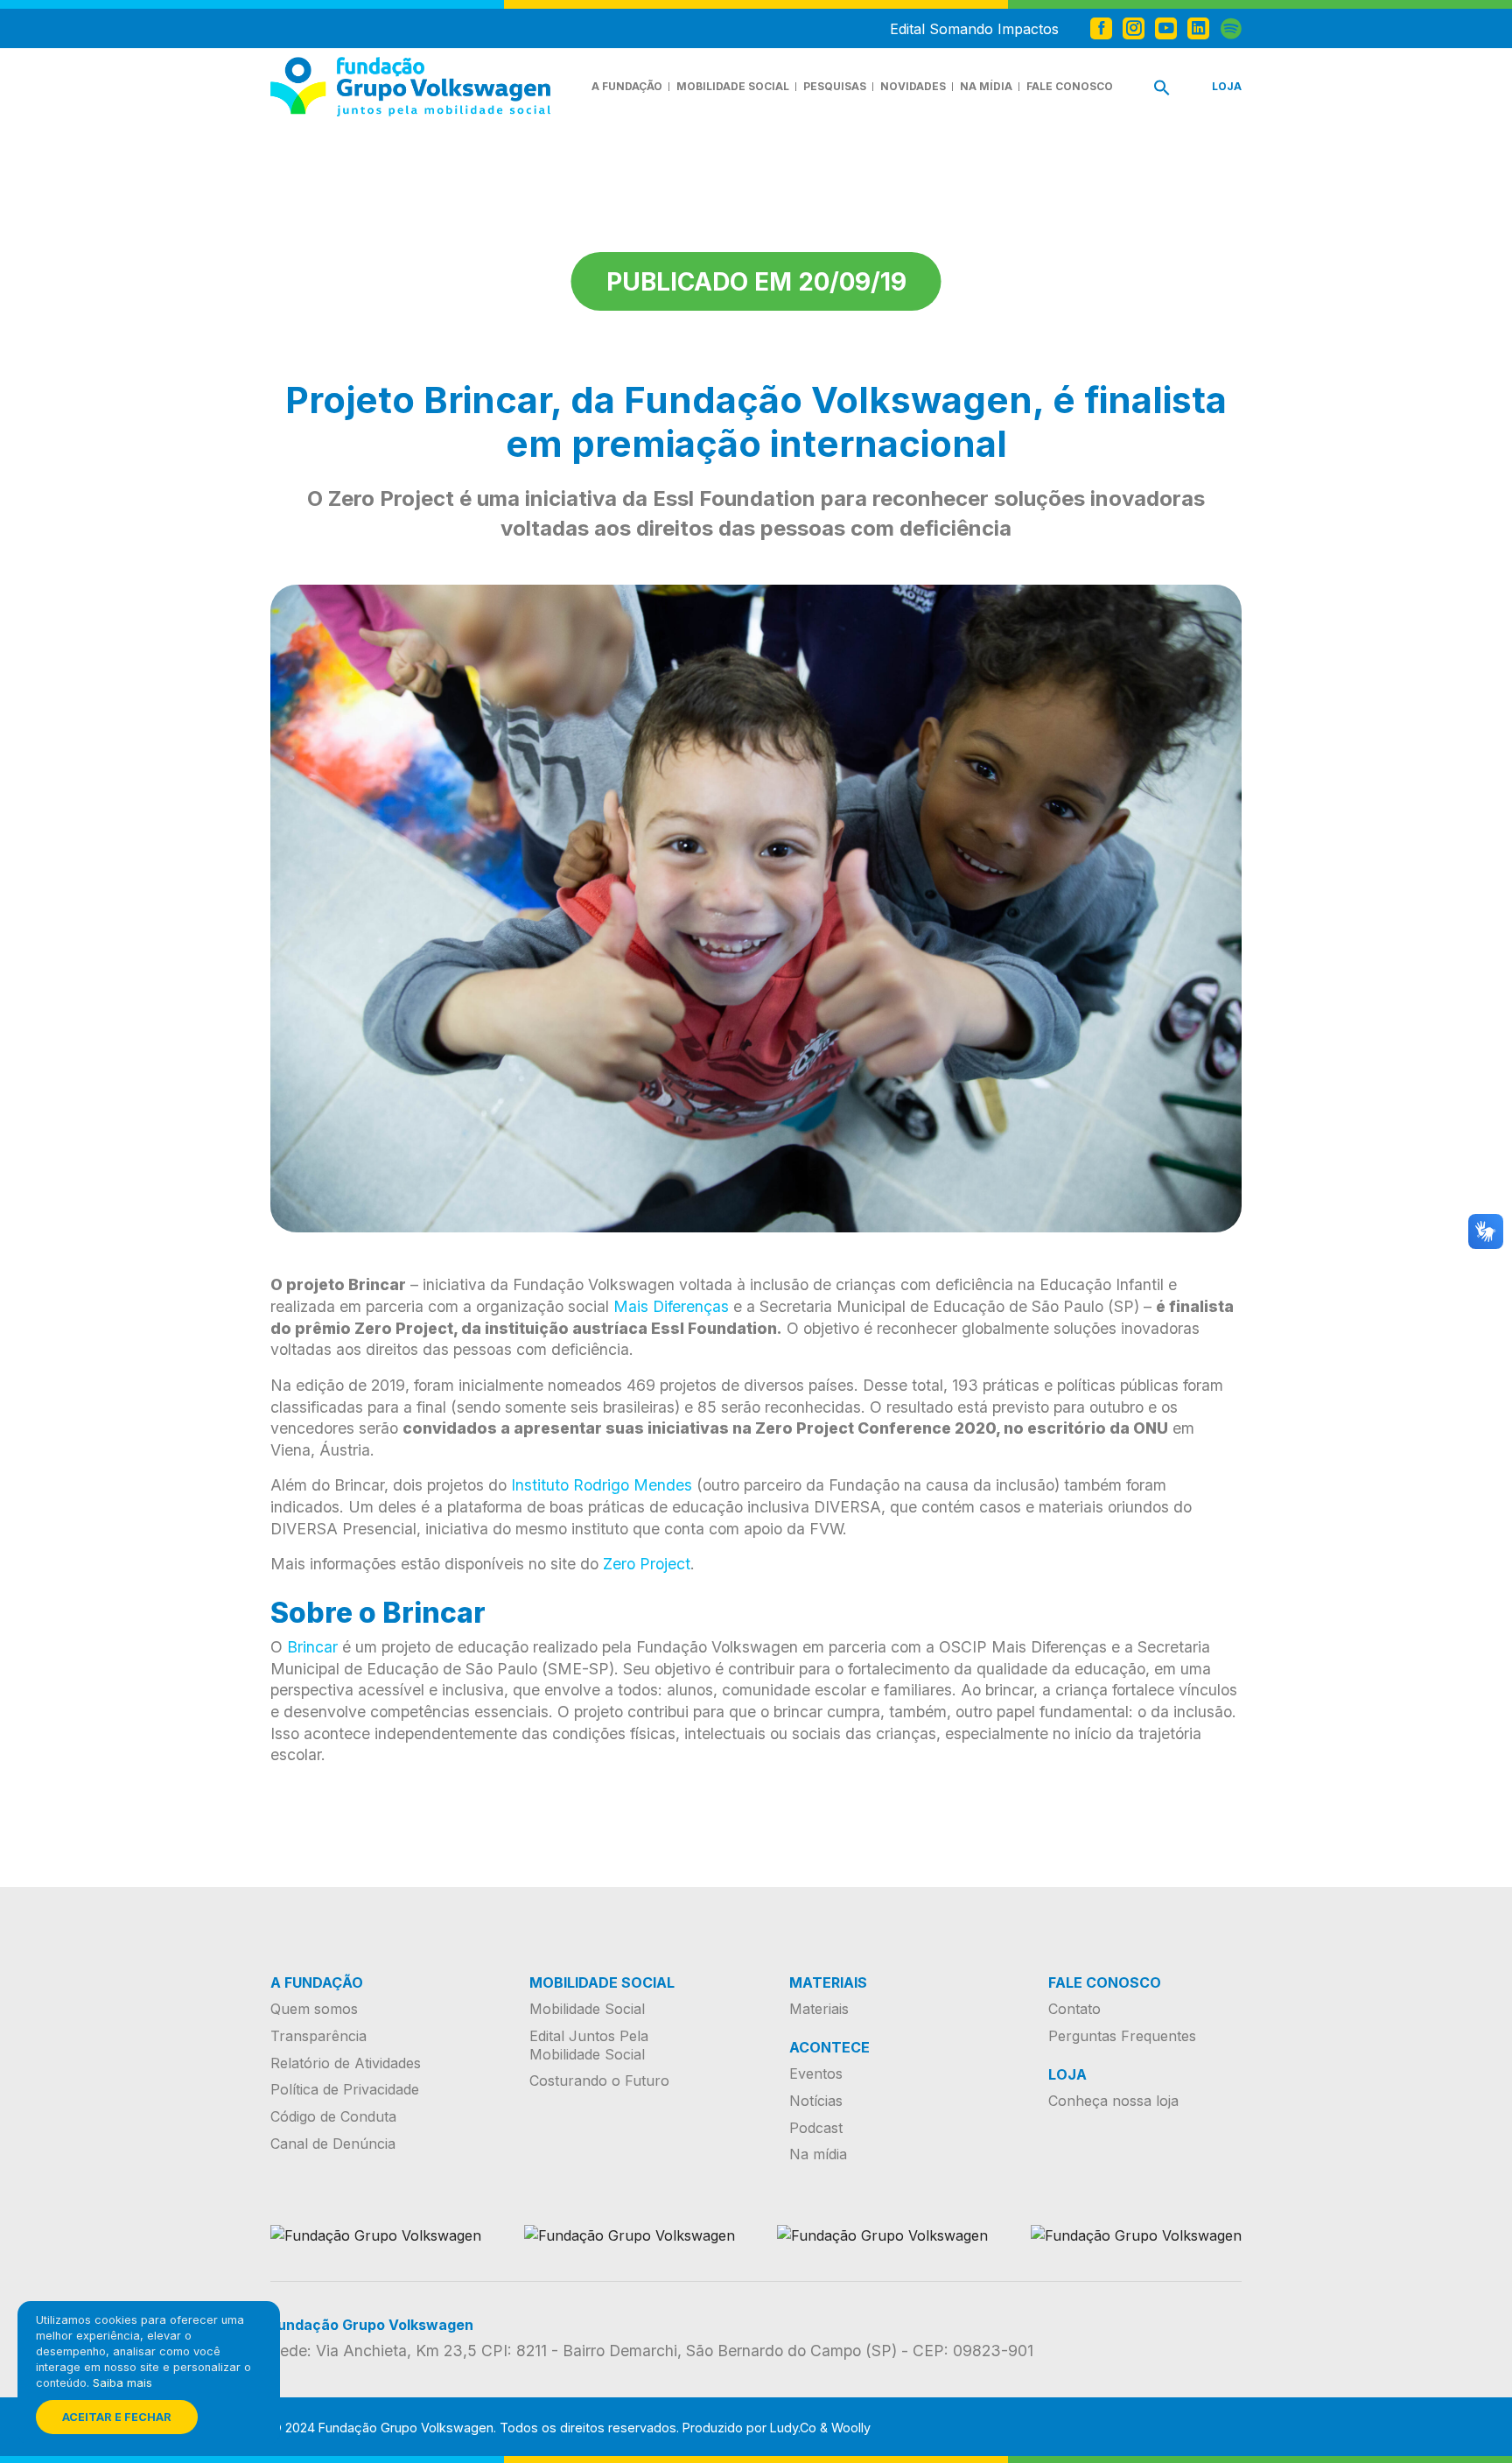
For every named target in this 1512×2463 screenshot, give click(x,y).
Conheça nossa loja (1113, 2101)
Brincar (312, 1647)
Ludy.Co (793, 2428)
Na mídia (986, 86)
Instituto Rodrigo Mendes (602, 1485)
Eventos (816, 2074)
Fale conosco (1070, 86)
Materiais (819, 2009)
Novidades (913, 86)
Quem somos (314, 2009)
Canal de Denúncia (333, 2144)
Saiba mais (122, 2383)
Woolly (851, 2428)
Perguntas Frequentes (1122, 2036)
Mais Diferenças (671, 1306)
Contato (1074, 2009)
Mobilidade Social (733, 86)
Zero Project (647, 1564)
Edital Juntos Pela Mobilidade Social (589, 2045)
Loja (1227, 86)
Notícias (816, 2101)
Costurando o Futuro (599, 2081)
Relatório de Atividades (346, 2063)
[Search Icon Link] (1162, 91)
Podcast (816, 2128)
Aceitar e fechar (117, 2417)
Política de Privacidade (345, 2089)
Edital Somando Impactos (974, 29)
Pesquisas (835, 86)
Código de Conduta (333, 2116)
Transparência (318, 2036)
